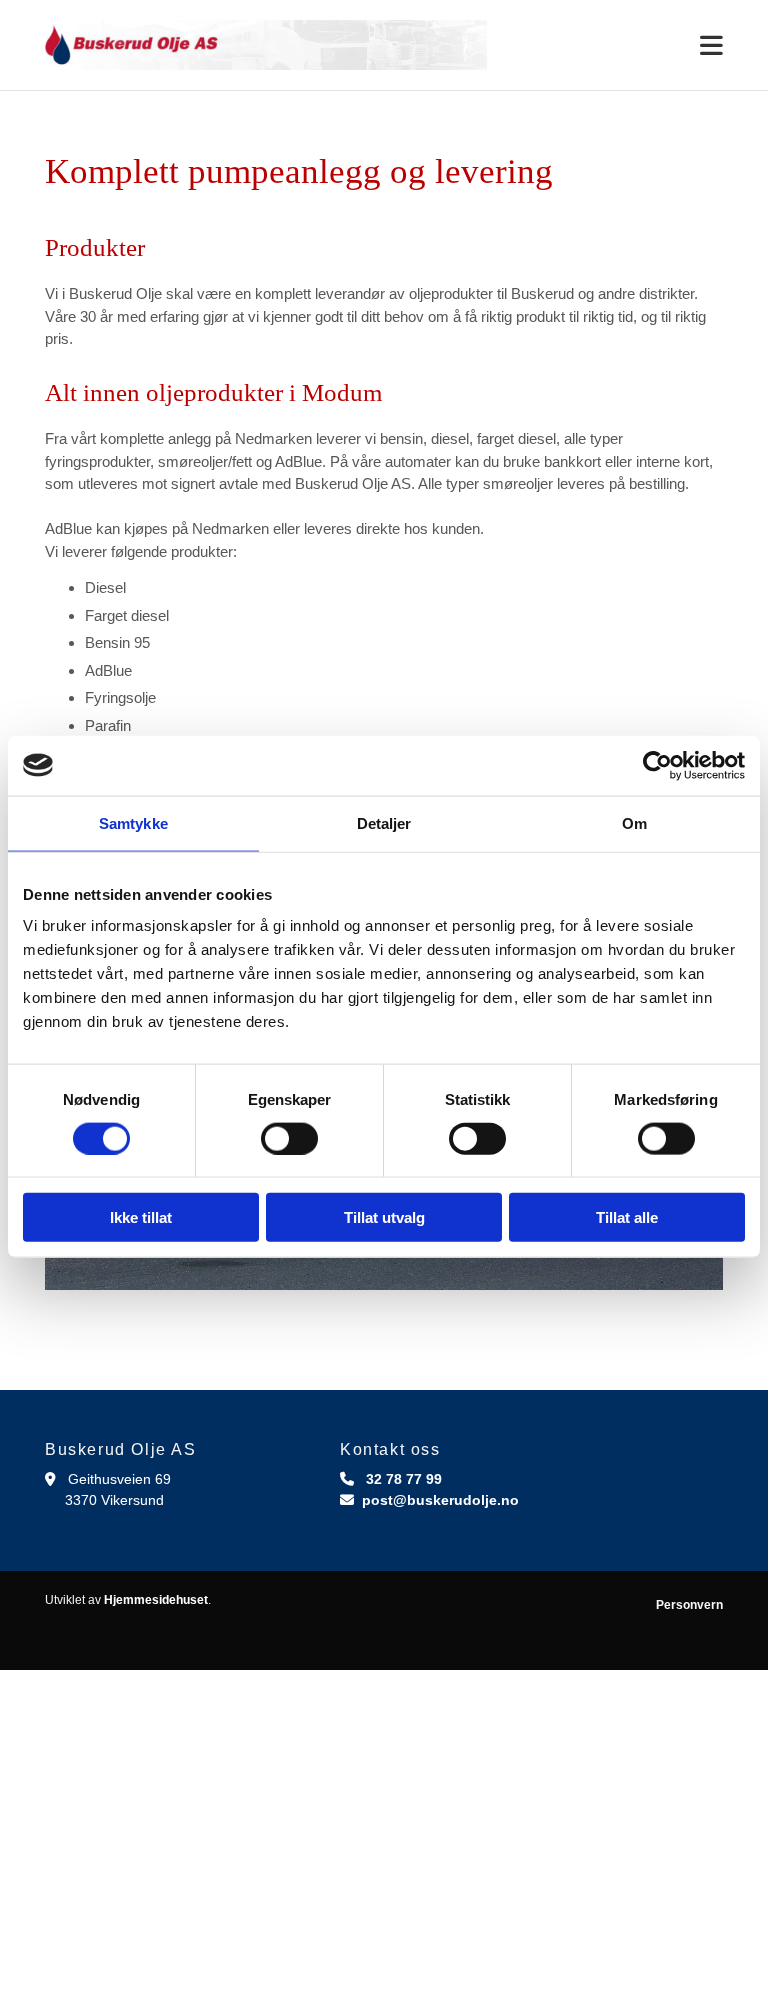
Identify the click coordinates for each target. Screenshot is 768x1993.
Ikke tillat (141, 1217)
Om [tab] (634, 822)
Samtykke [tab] (133, 822)
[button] (620, 47)
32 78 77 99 (404, 1479)
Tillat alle (627, 1217)
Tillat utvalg (384, 1217)
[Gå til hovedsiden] (266, 45)
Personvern (689, 1605)
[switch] (289, 1138)
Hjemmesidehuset (156, 1600)
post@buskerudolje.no (440, 1500)
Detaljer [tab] (384, 822)
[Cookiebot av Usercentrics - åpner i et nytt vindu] (657, 765)
